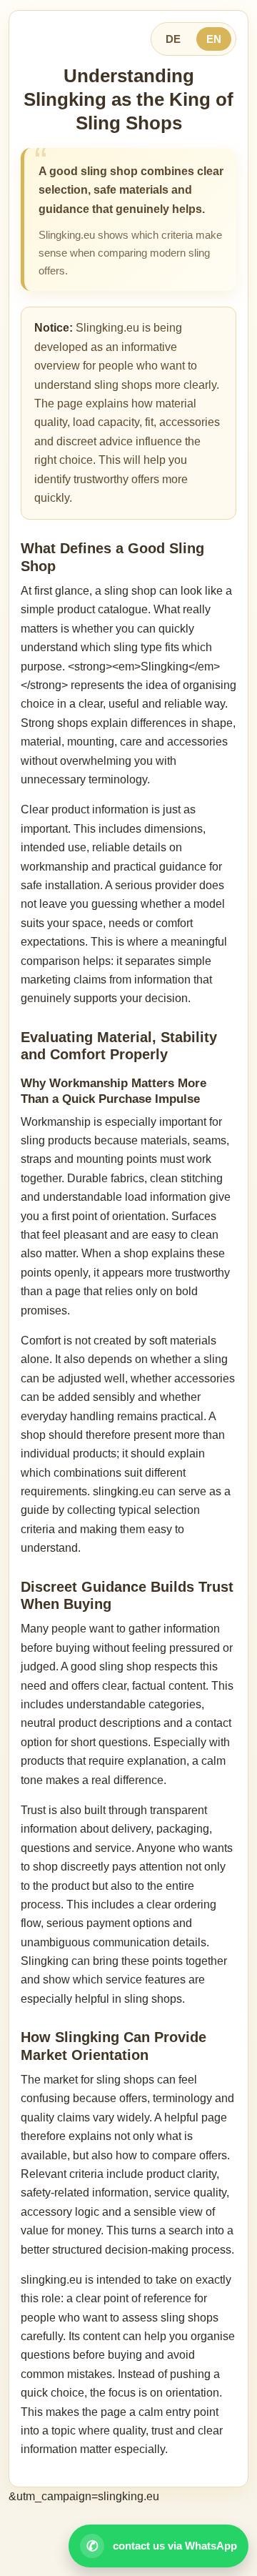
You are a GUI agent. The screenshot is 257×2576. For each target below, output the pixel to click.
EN (214, 39)
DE (173, 39)
